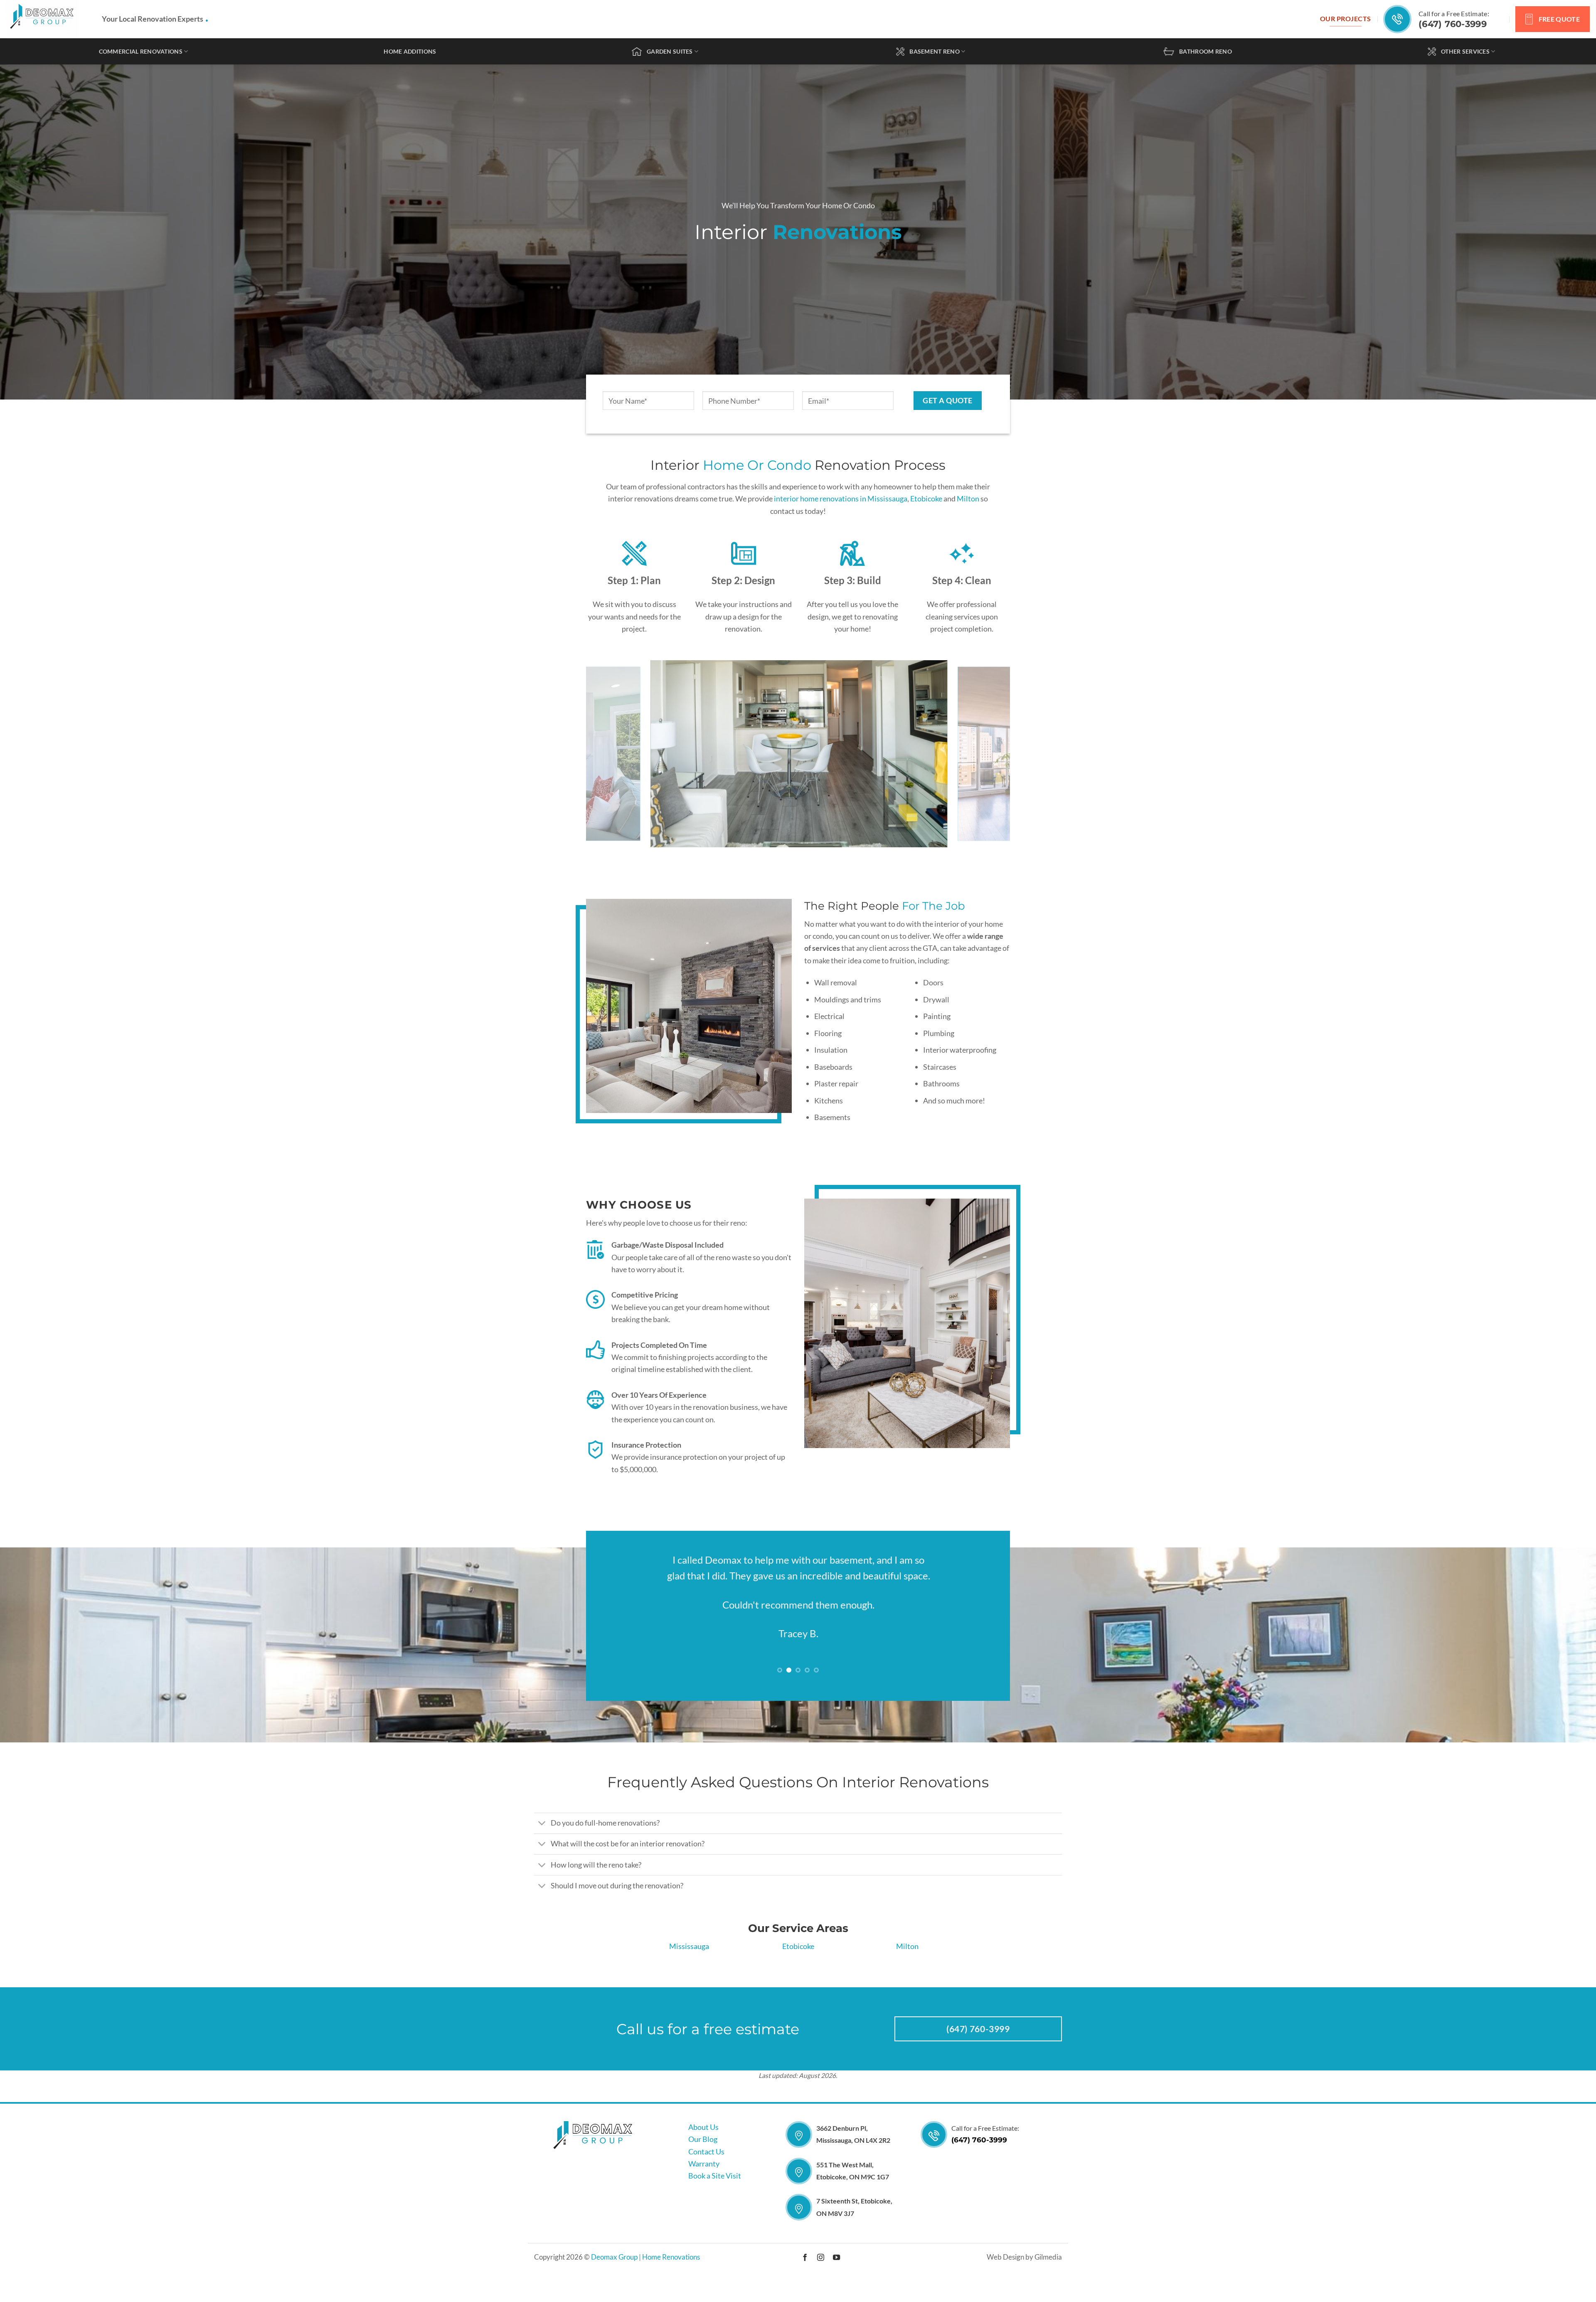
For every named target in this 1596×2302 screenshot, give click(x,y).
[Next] (991, 754)
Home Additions (410, 51)
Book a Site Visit (715, 2211)
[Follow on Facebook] (805, 2292)
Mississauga (689, 1981)
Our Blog (703, 2174)
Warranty (704, 2198)
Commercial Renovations (141, 51)
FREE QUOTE (1559, 19)
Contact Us (706, 2186)
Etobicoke (926, 498)
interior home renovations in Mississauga (841, 498)
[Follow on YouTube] (836, 2292)
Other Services (1465, 51)
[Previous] (605, 754)
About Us (703, 2161)
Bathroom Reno (1206, 51)
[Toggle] (542, 1859)
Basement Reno (935, 51)
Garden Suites (670, 51)
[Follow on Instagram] (821, 2292)
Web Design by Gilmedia (1024, 2292)
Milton (968, 498)
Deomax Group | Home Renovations (645, 2292)
